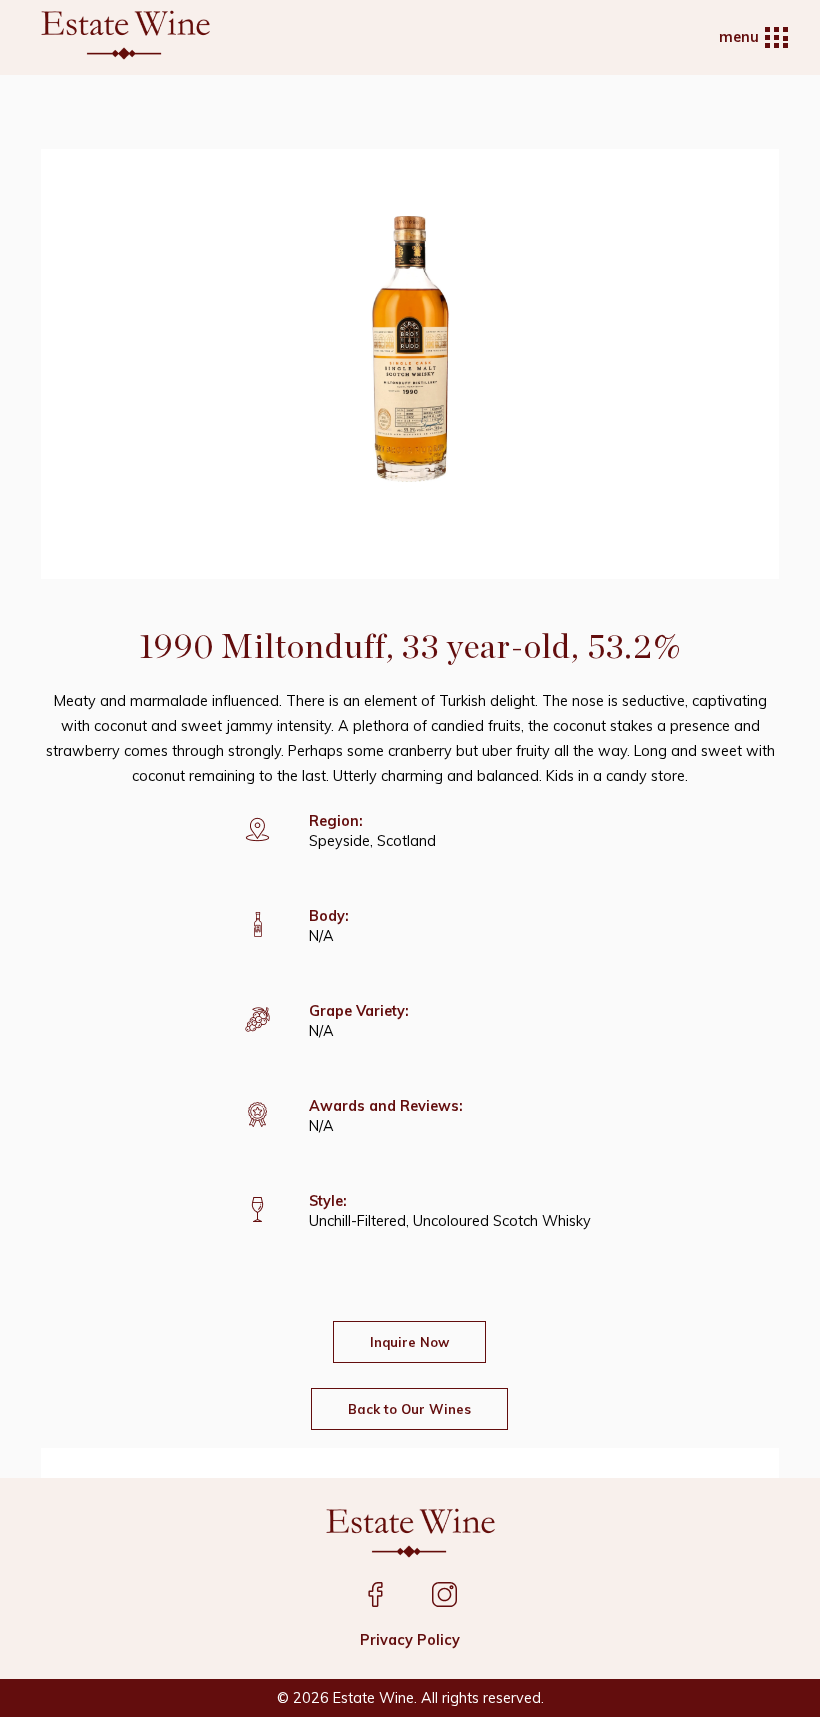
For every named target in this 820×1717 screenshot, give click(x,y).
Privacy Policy (410, 1640)
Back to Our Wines (409, 1409)
